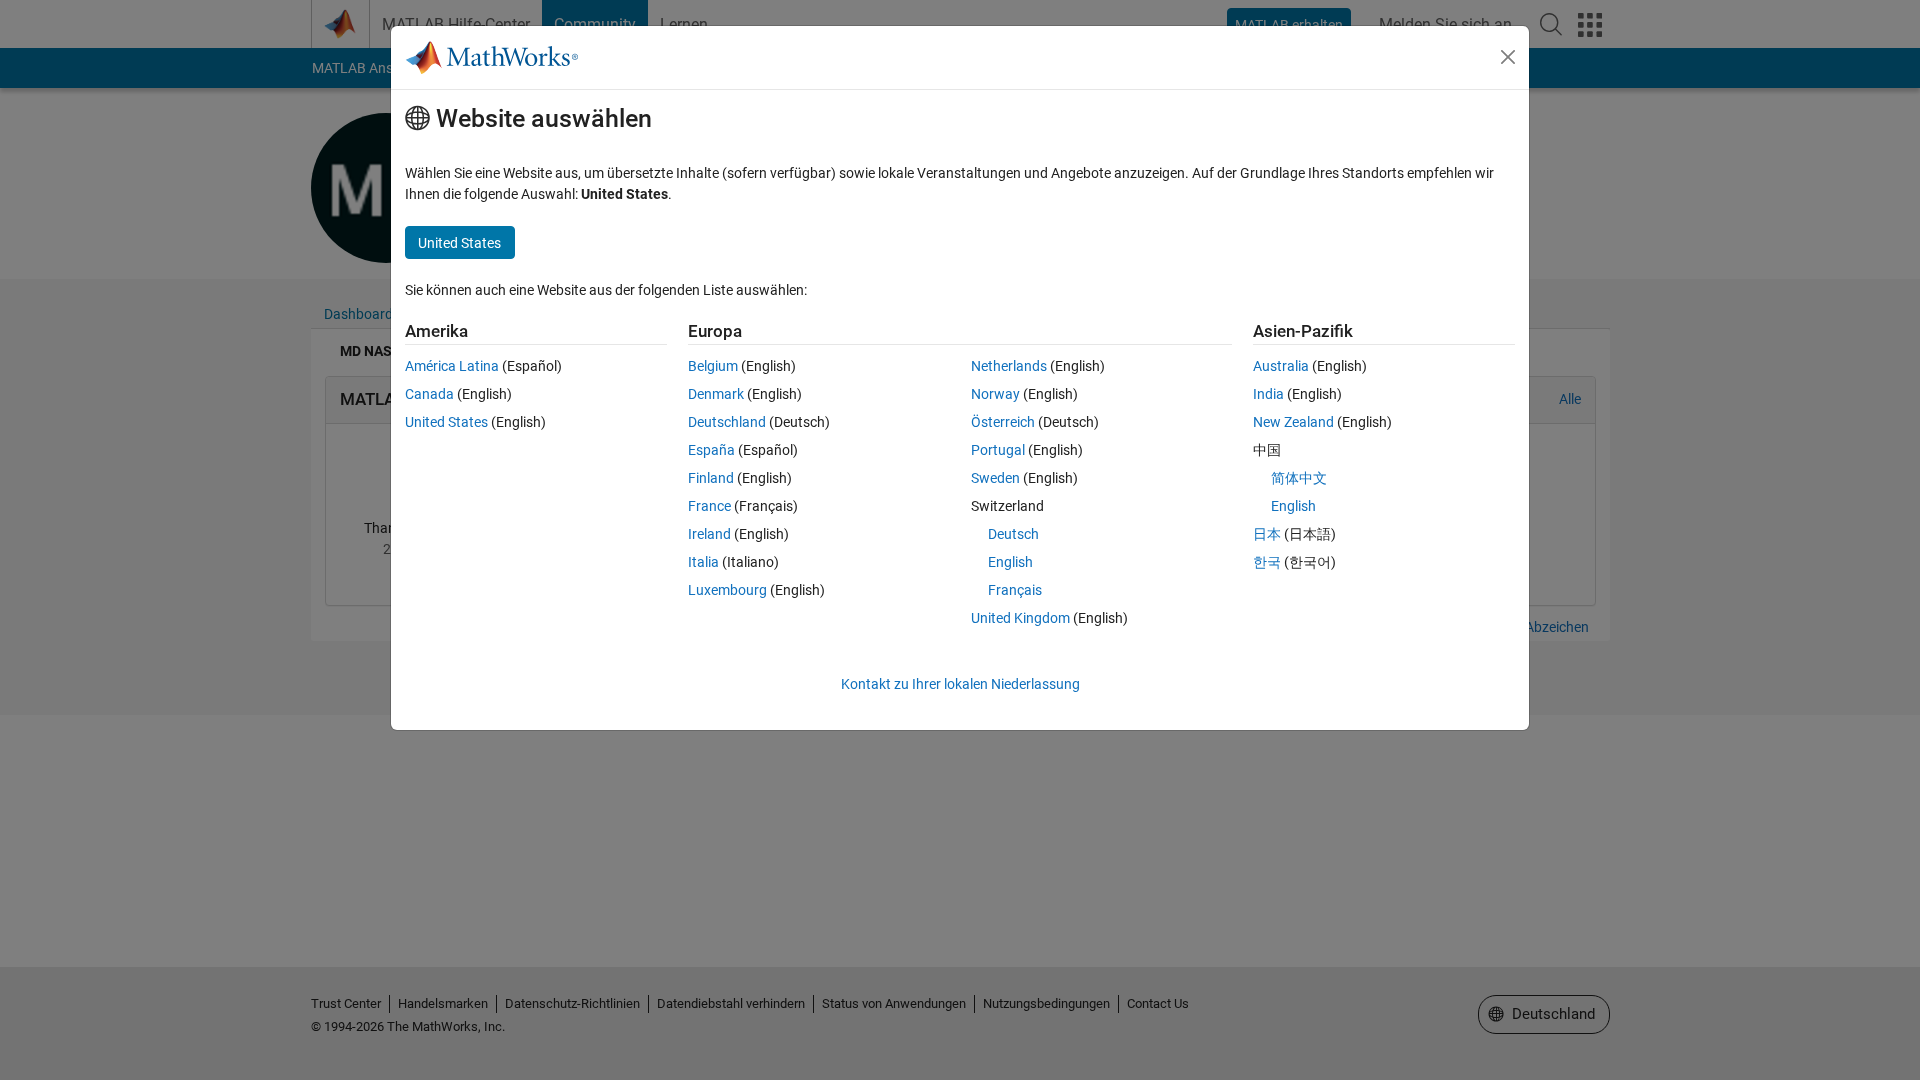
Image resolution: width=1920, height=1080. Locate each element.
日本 (1267, 534)
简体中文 (1299, 478)
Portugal (998, 450)
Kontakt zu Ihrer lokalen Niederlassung (960, 684)
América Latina (452, 366)
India (1268, 394)
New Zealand (1293, 422)
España (711, 450)
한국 (1267, 562)
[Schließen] (1508, 57)
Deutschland (727, 422)
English (1010, 562)
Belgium (713, 366)
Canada (429, 394)
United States (446, 422)
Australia (1281, 366)
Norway (995, 394)
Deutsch (1013, 534)
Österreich (1003, 422)
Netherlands (1009, 366)
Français (1015, 590)
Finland (711, 478)
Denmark (716, 394)
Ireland (709, 534)
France (709, 506)
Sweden (995, 478)
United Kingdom (1020, 618)
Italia (703, 562)
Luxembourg (727, 590)
